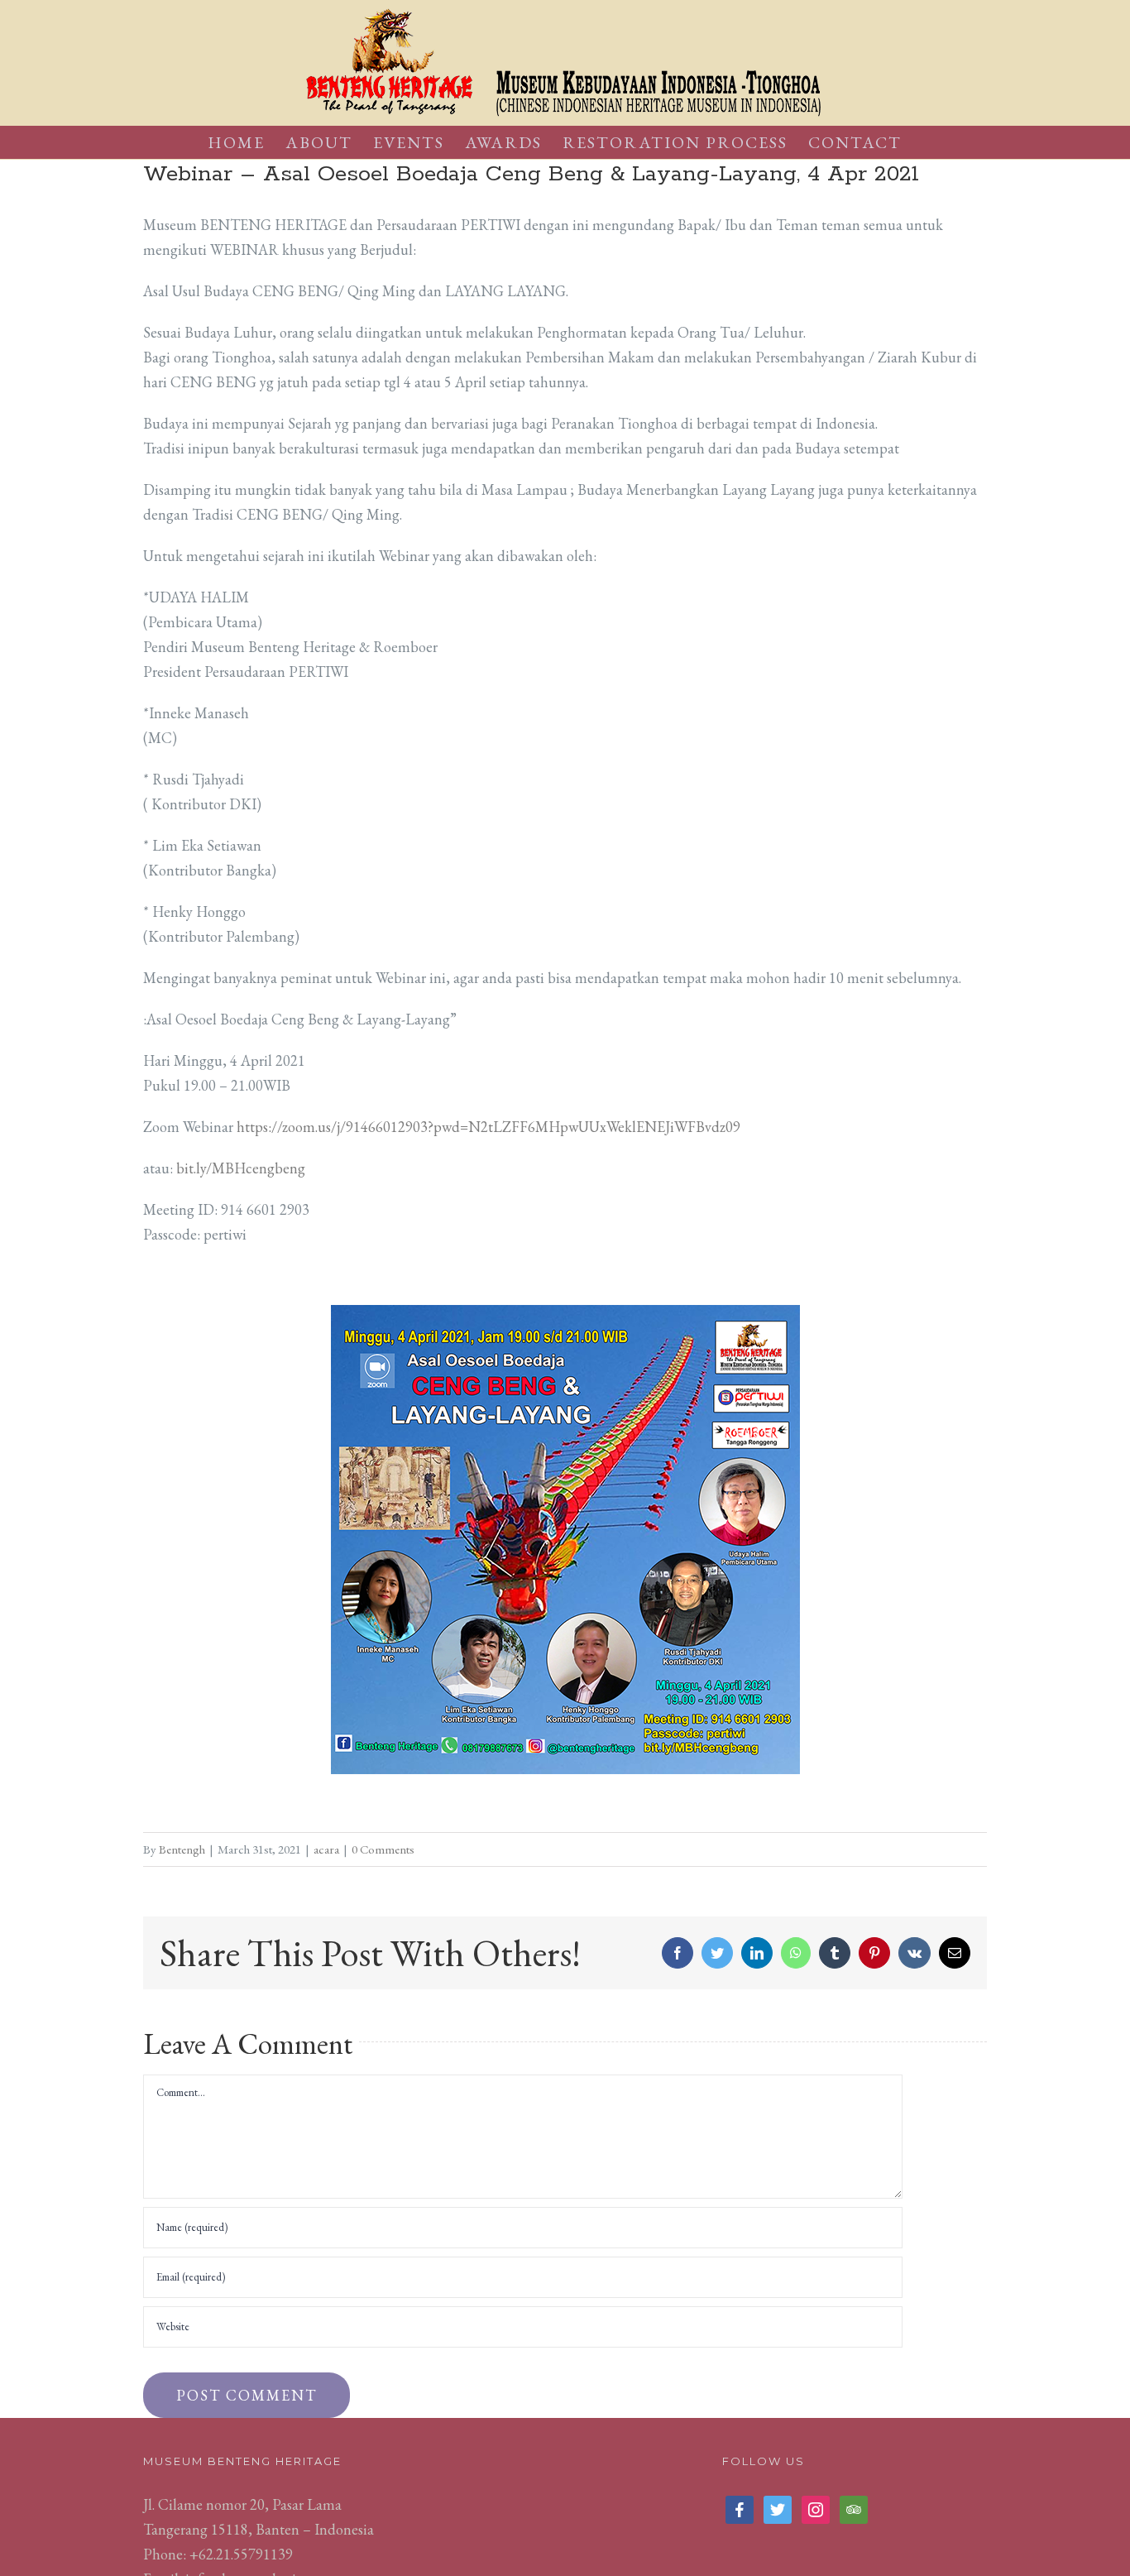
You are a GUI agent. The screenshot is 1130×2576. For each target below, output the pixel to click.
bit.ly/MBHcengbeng (241, 1168)
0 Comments (383, 1849)
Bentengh (182, 1849)
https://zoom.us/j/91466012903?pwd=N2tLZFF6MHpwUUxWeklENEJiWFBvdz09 (488, 1127)
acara (326, 1849)
